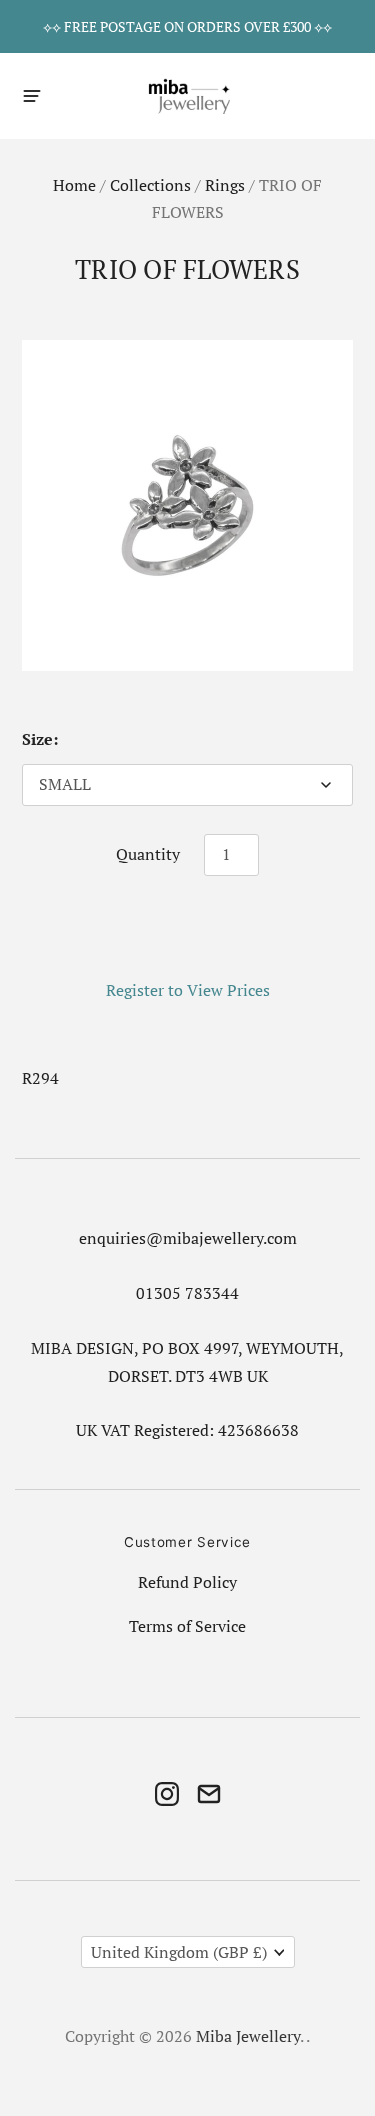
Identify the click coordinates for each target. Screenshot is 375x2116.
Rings (225, 185)
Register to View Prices (188, 990)
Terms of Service (187, 1626)
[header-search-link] (306, 95)
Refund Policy (187, 1582)
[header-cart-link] (341, 95)
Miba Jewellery (248, 2036)
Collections (150, 185)
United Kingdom (179, 1952)
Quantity (148, 854)
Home (74, 185)
